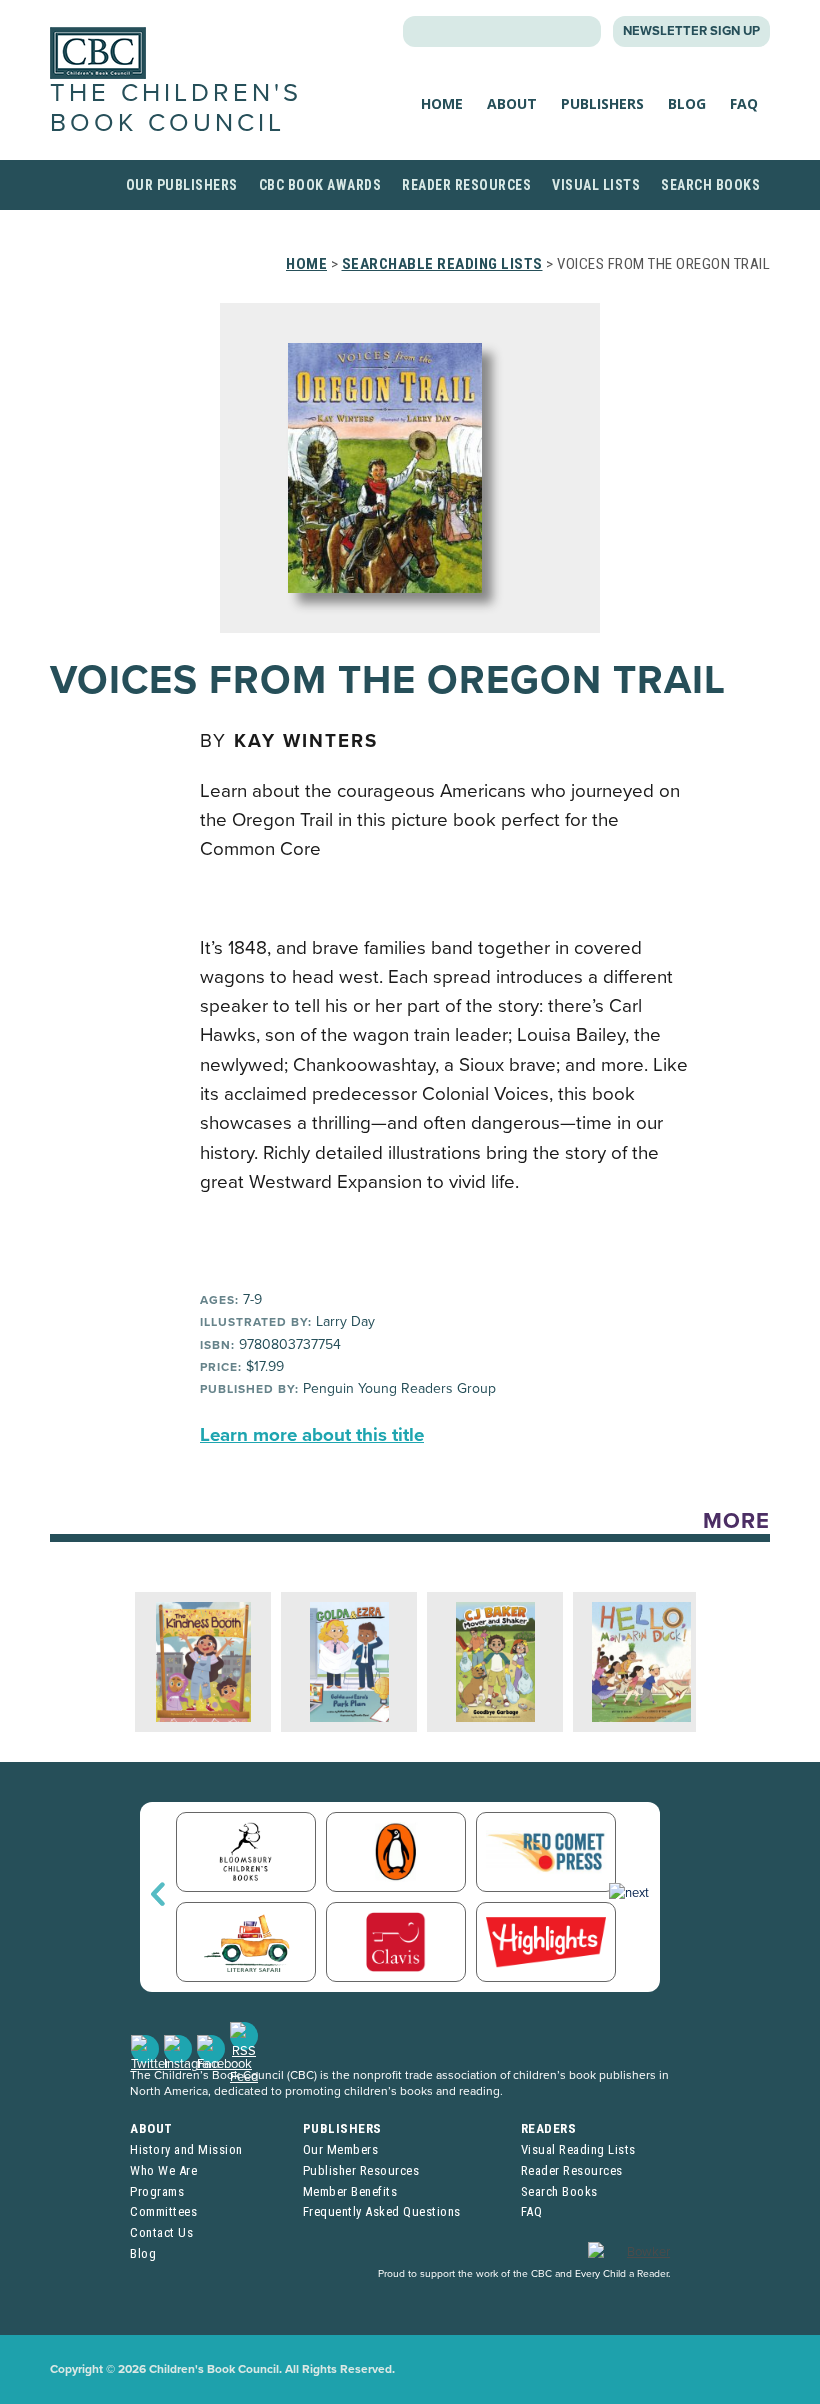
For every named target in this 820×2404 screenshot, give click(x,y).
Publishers (602, 103)
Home (442, 103)
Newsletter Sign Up (691, 31)
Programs (157, 2191)
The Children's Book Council (176, 107)
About (512, 103)
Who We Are (163, 2170)
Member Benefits (350, 2191)
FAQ (744, 103)
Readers (549, 2128)
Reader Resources (466, 185)
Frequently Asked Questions (382, 2211)
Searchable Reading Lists (442, 264)
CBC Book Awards (320, 185)
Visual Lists (596, 185)
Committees (163, 2211)
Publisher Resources (361, 2170)
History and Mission (186, 2149)
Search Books (710, 185)
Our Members (341, 2149)
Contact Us (161, 2232)
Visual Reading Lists (578, 2149)
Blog (687, 103)
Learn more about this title (312, 1435)
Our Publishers (182, 185)
